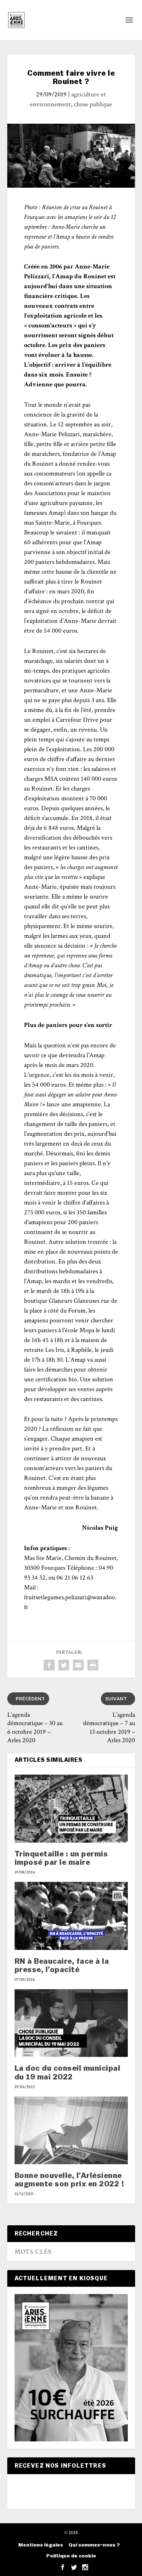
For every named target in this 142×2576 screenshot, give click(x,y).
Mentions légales (41, 2545)
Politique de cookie (71, 2556)
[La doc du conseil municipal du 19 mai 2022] (71, 2023)
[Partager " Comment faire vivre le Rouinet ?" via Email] (78, 1665)
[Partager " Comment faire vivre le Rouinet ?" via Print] (93, 1665)
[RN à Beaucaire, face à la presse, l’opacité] (71, 1916)
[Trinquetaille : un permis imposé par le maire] (71, 1809)
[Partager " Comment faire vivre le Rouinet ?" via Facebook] (49, 1665)
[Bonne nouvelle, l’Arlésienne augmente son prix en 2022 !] (71, 2131)
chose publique (93, 104)
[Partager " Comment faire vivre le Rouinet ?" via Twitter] (64, 1665)
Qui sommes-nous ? (94, 2545)
